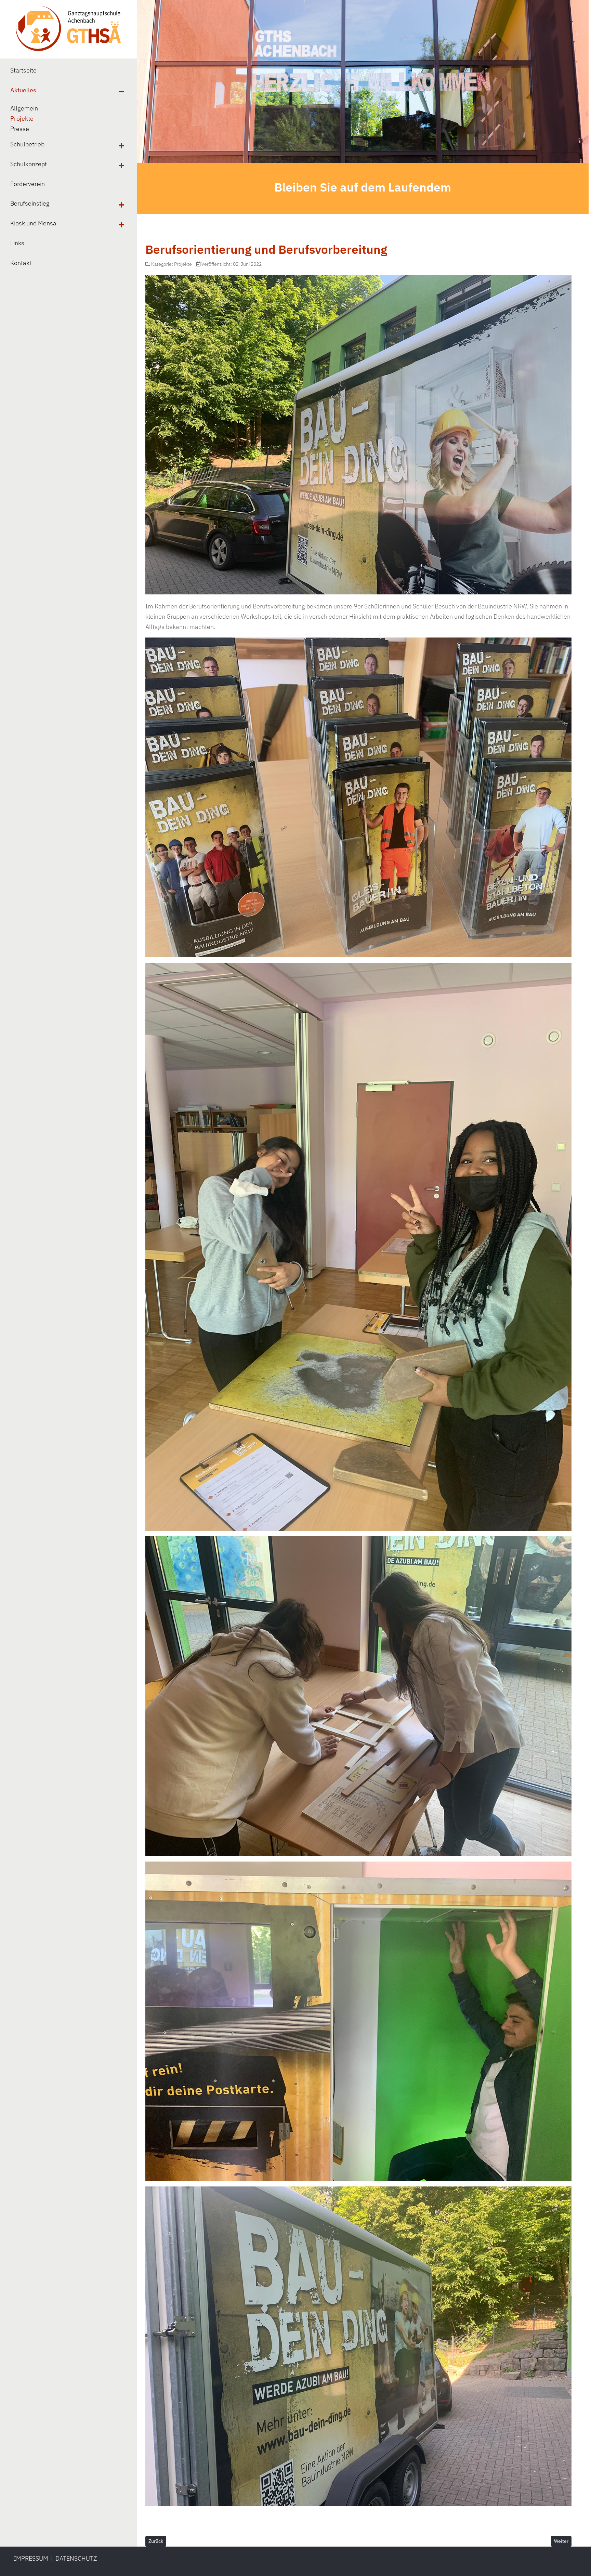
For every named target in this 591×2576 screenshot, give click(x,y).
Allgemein (24, 108)
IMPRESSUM (31, 2558)
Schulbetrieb (27, 144)
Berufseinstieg (30, 203)
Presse (20, 129)
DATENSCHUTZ (76, 2558)
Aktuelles (23, 90)
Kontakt (21, 263)
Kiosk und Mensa (33, 223)
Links (17, 243)
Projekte (22, 119)
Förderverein (28, 184)
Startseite (23, 70)
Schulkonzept (29, 164)
